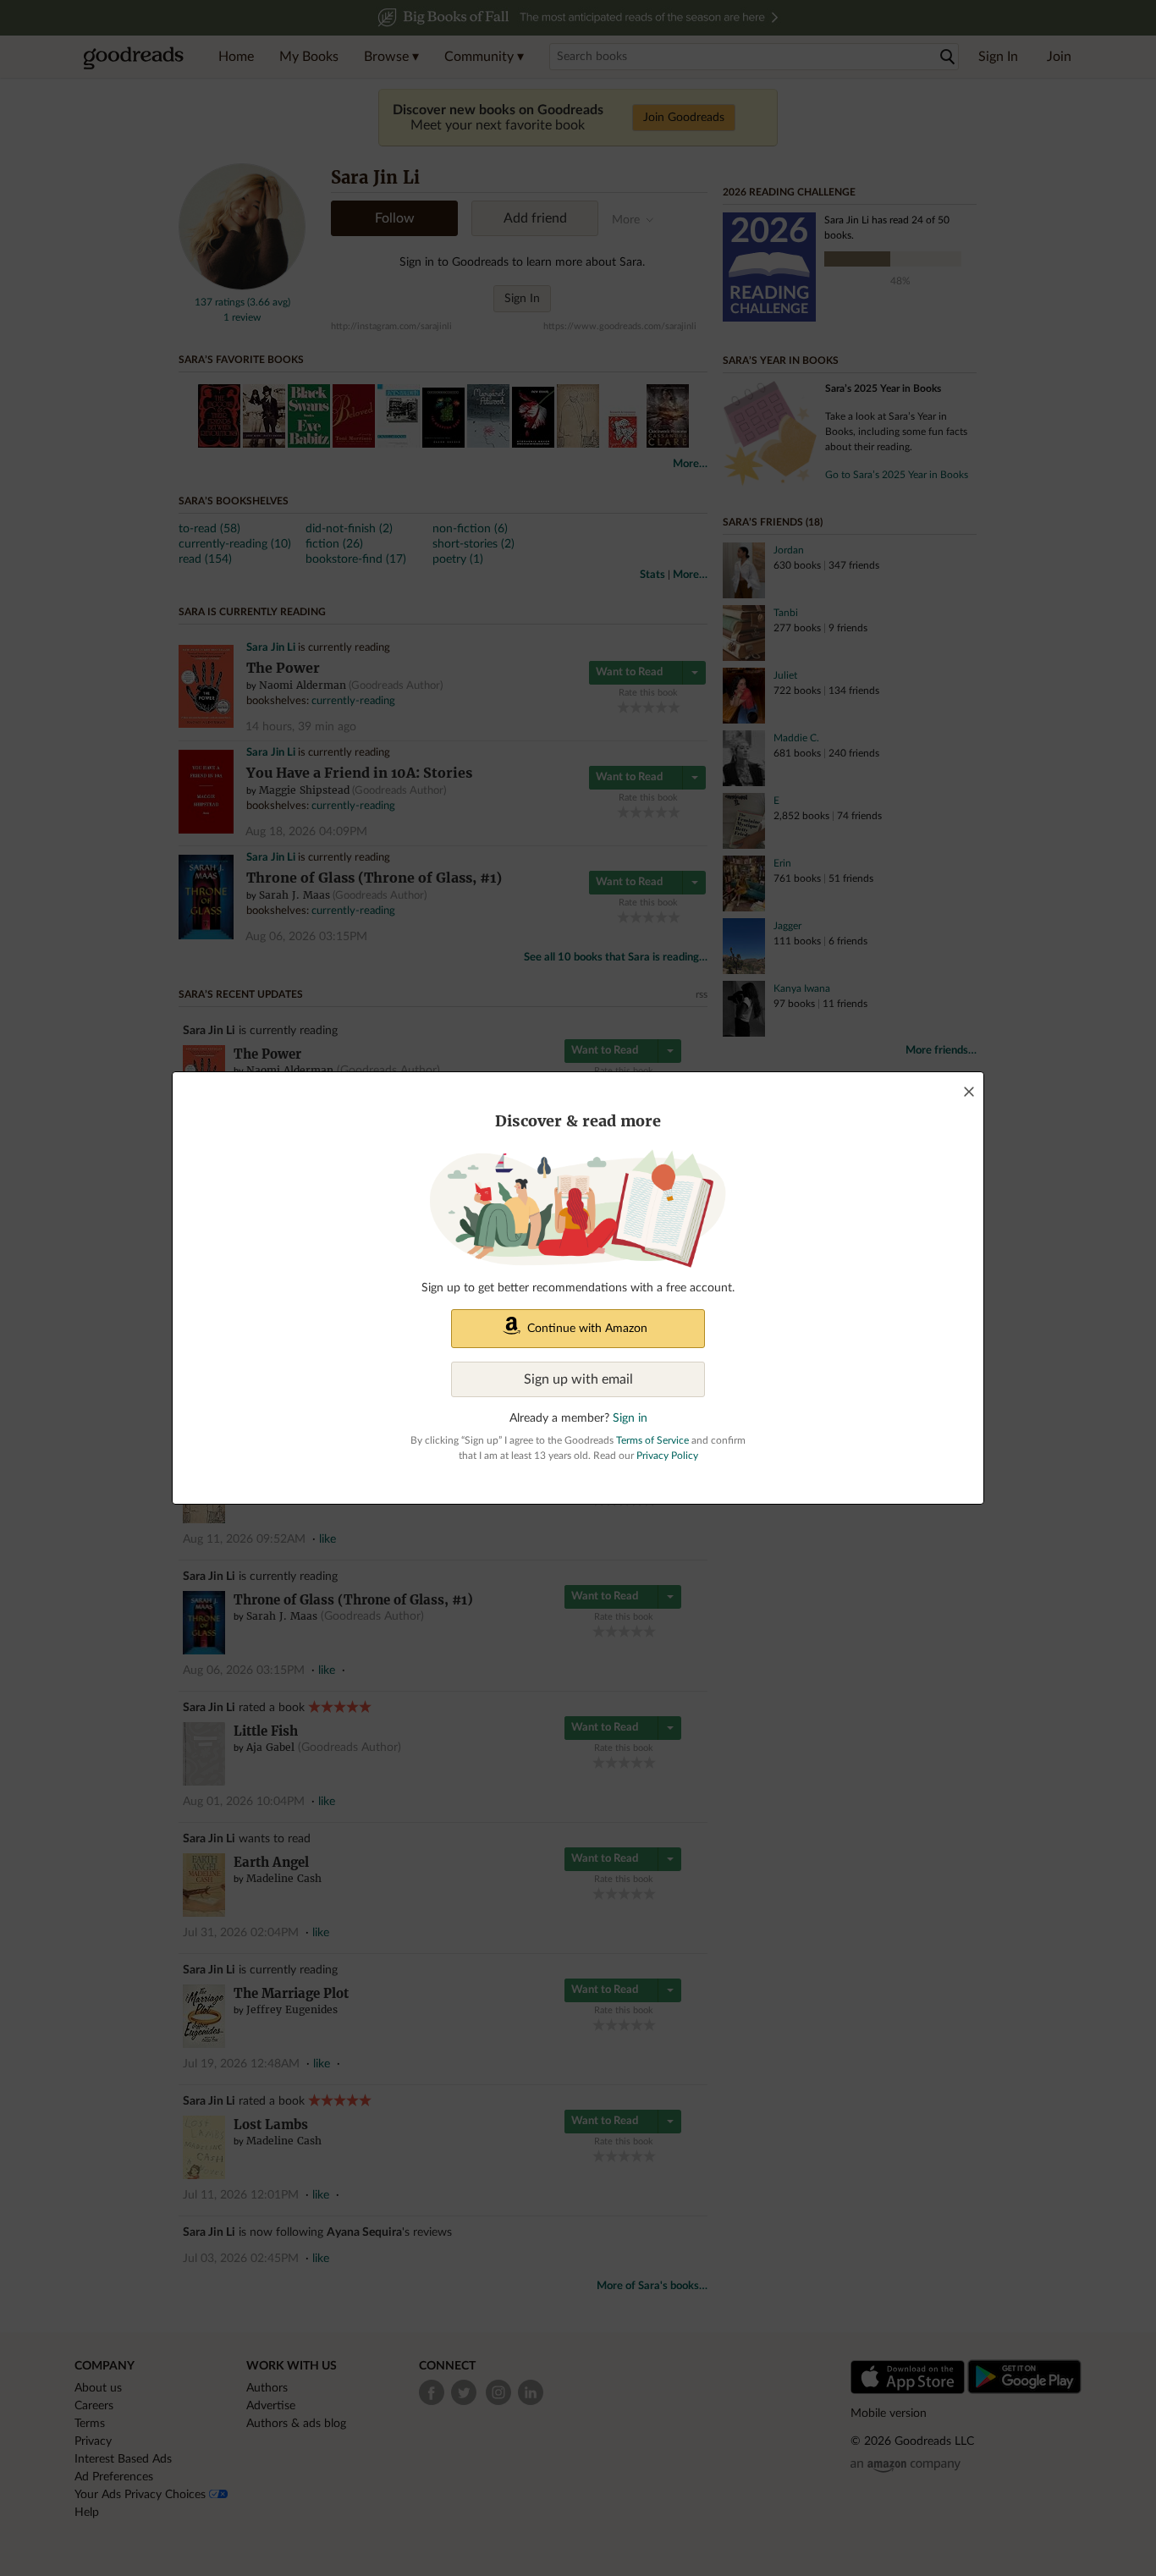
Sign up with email (578, 1379)
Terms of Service (652, 1440)
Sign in (630, 1418)
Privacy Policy (667, 1456)
